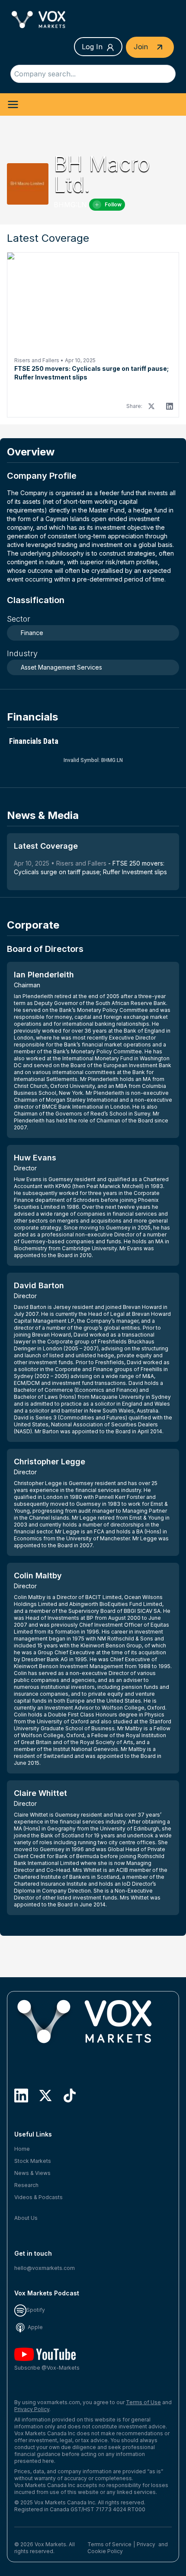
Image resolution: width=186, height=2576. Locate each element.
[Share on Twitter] (151, 406)
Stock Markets (33, 2161)
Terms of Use (143, 2402)
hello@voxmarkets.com (45, 2268)
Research (26, 2185)
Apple (35, 2327)
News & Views (32, 2173)
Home (22, 2149)
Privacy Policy (32, 2409)
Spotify (36, 2310)
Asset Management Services (61, 667)
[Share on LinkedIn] (170, 406)
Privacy (146, 2544)
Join (142, 47)
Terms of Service (109, 2544)
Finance (32, 633)
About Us (26, 2218)
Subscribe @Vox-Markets (47, 2368)
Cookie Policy (105, 2551)
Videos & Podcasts (38, 2197)
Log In (92, 47)
